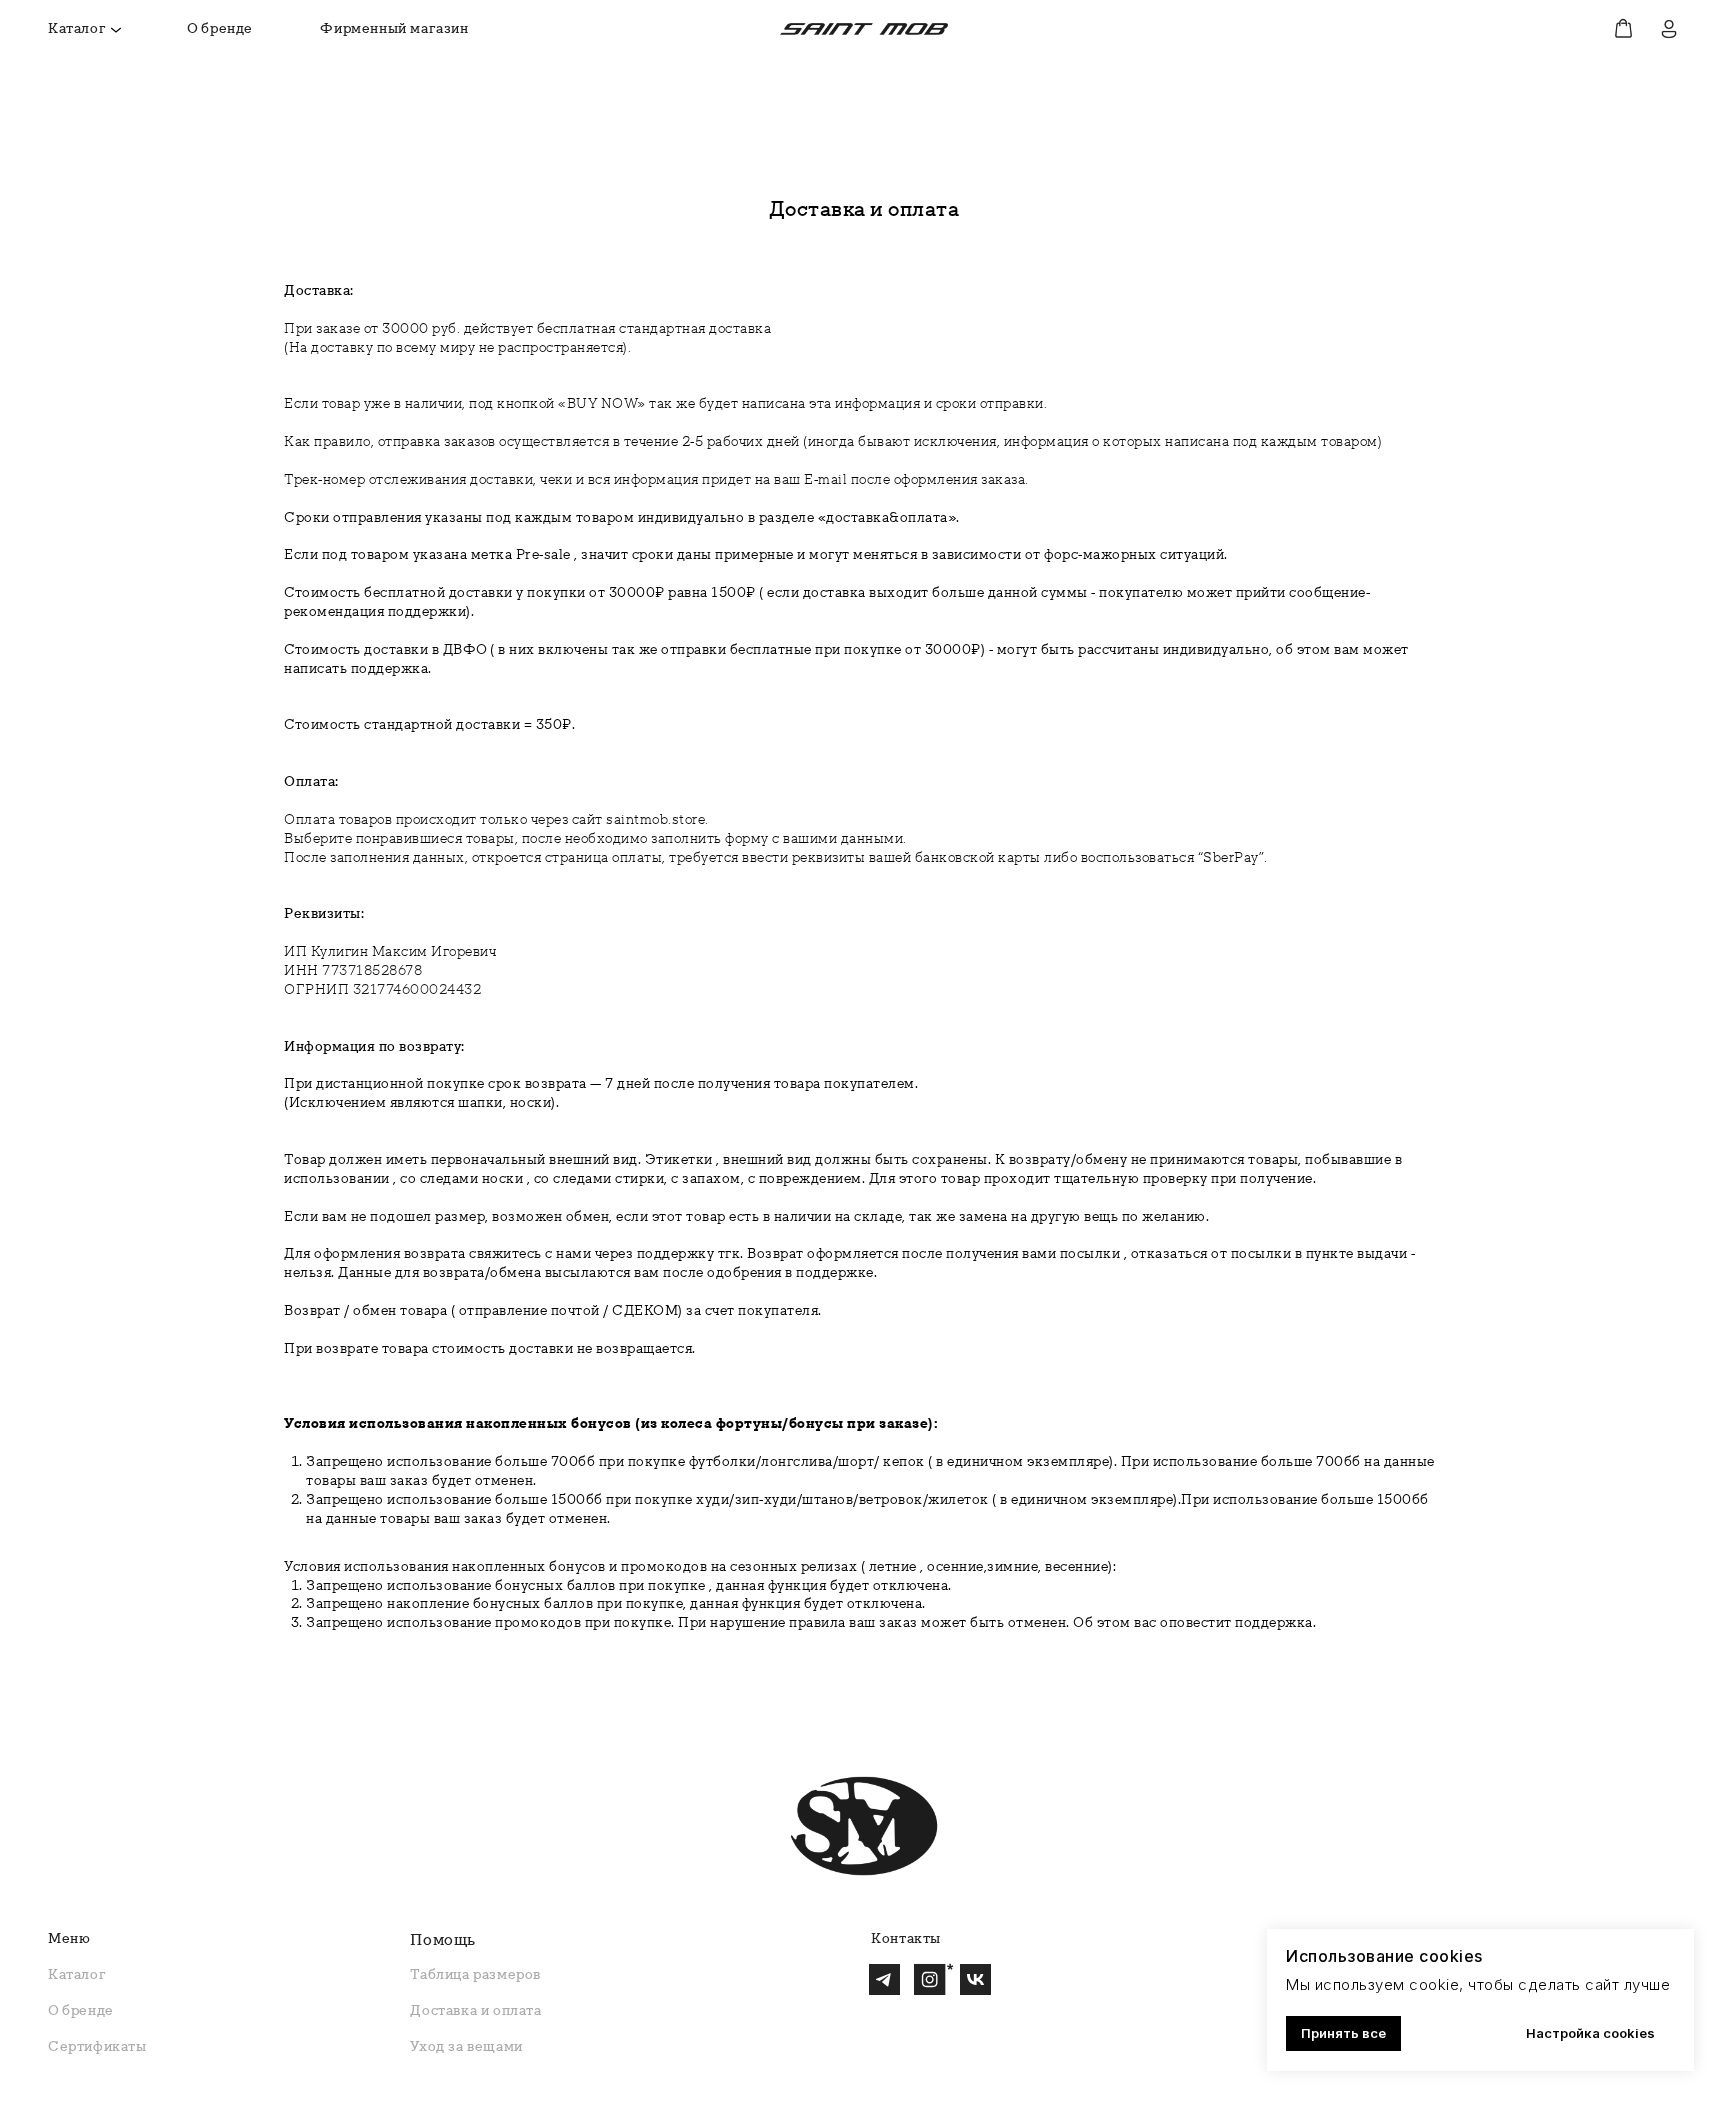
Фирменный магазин (394, 28)
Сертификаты (97, 2046)
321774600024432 (417, 989)
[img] (864, 29)
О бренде (220, 28)
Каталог (77, 28)
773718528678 (372, 970)
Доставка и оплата (475, 2010)
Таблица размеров (475, 1974)
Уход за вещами (466, 2046)
